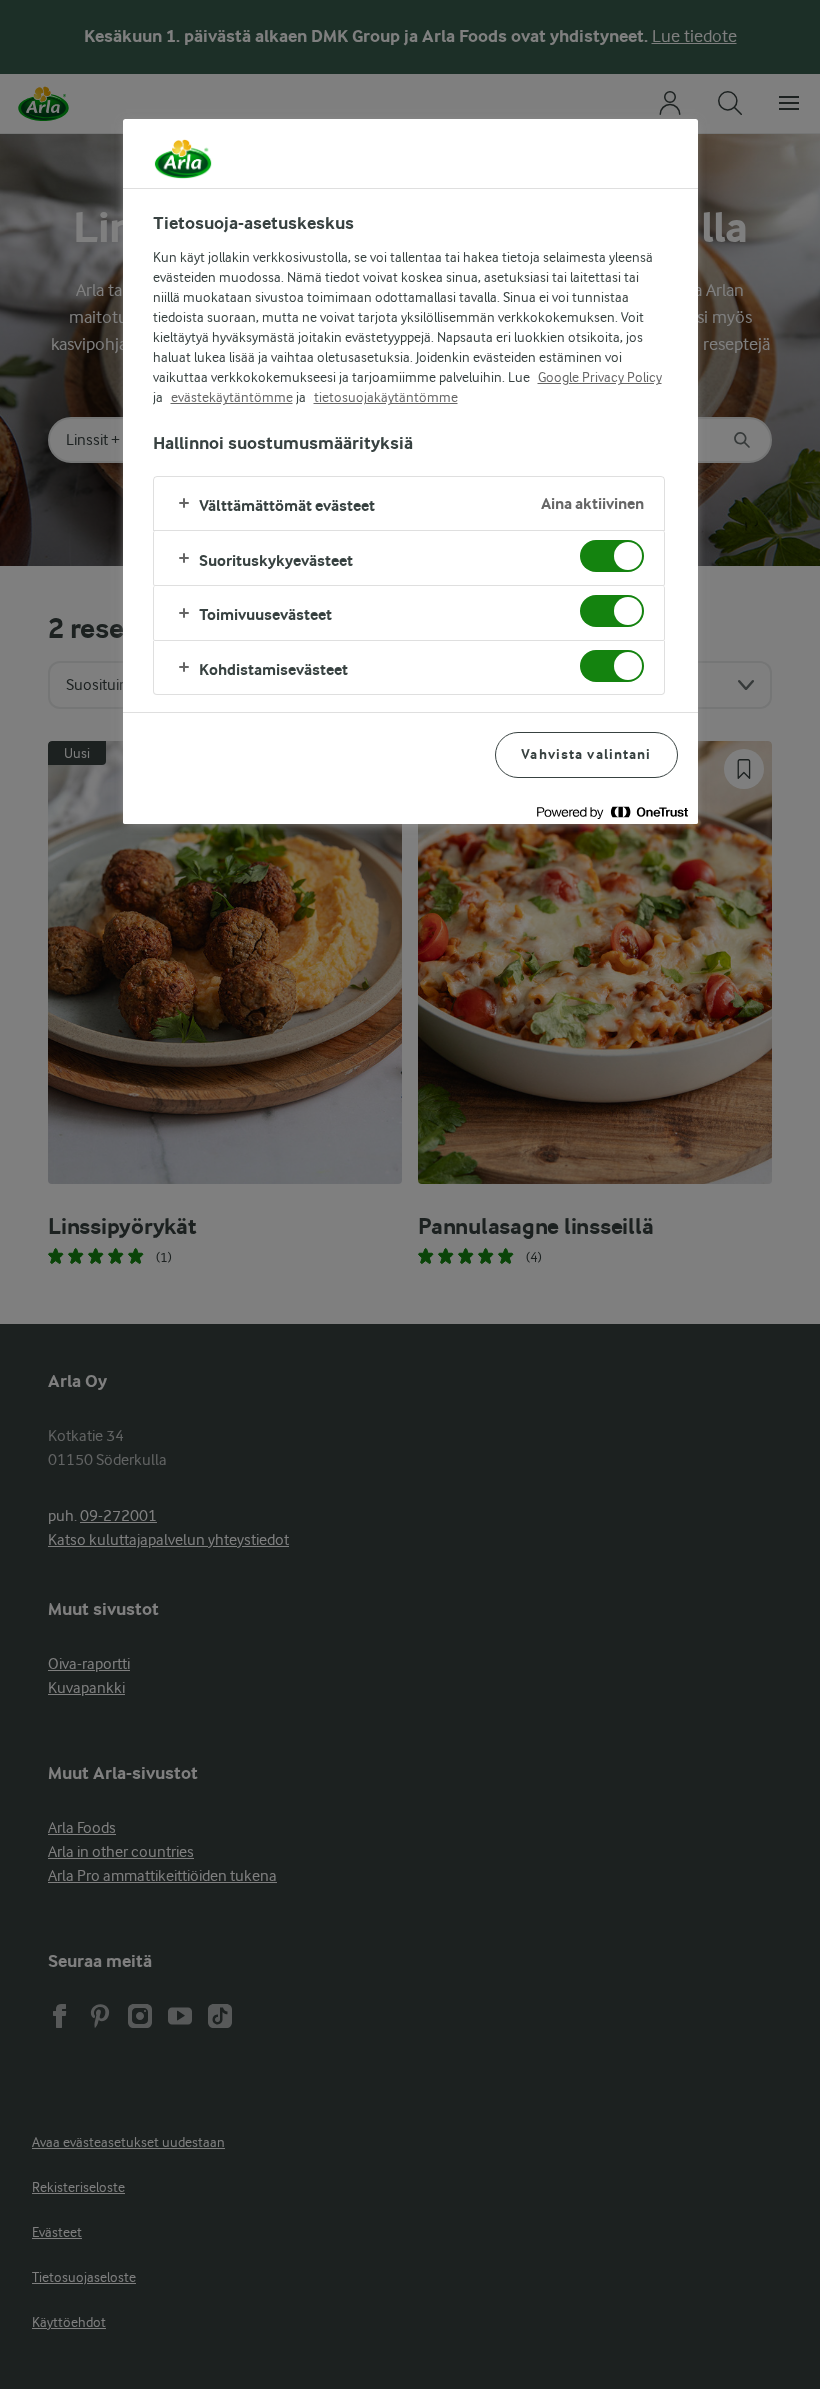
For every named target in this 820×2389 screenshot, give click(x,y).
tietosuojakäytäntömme (386, 397)
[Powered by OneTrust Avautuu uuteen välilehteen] (612, 811)
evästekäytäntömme (232, 397)
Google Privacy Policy (600, 377)
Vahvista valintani (586, 754)
